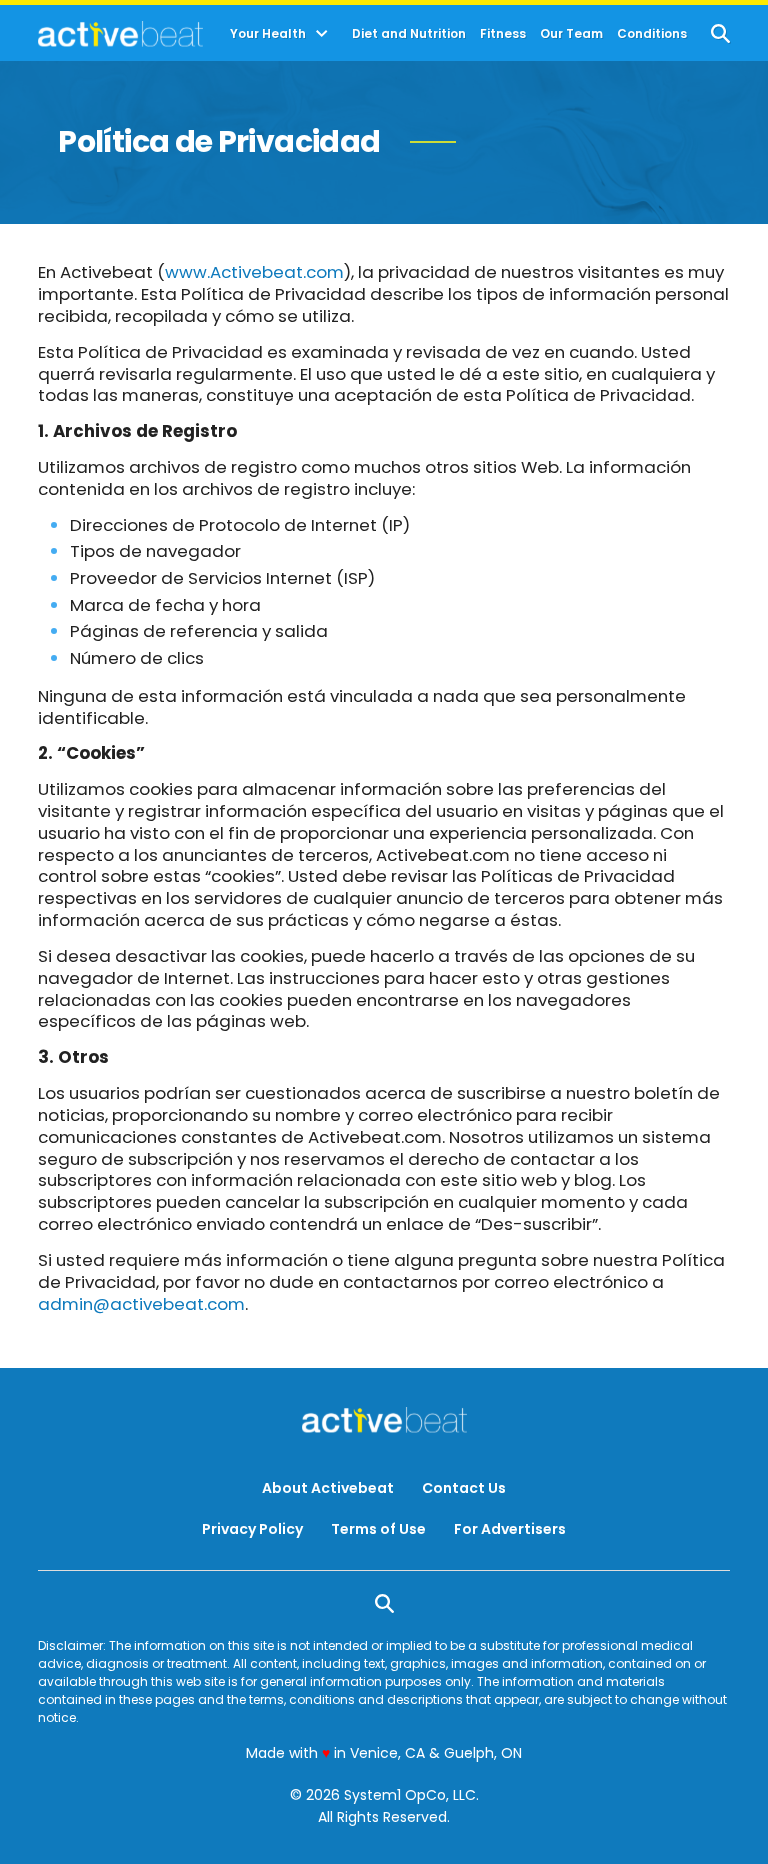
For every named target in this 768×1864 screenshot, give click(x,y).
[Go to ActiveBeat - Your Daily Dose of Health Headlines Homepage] (120, 34)
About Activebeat (328, 1488)
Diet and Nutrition (409, 34)
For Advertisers (510, 1529)
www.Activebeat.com (254, 272)
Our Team (571, 34)
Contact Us (464, 1488)
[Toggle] (322, 34)
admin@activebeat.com (141, 1304)
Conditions (652, 34)
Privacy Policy (252, 1529)
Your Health (268, 34)
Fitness (503, 34)
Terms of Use (378, 1529)
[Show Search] (720, 33)
